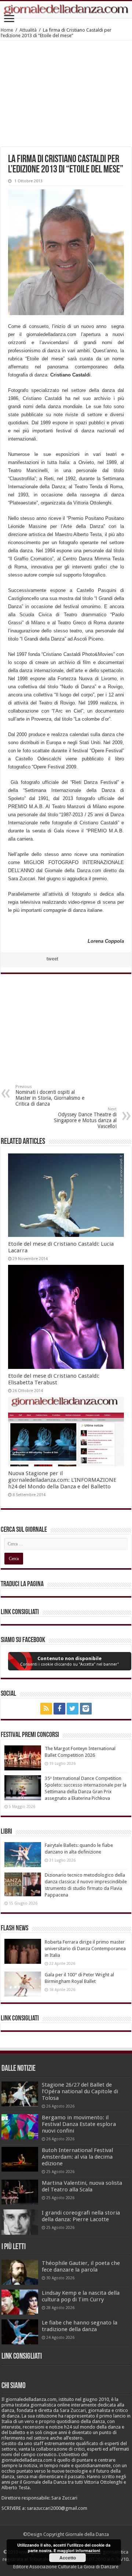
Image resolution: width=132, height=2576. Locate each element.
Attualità (28, 30)
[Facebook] (59, 1709)
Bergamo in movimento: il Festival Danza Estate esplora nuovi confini (79, 2124)
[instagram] (86, 1709)
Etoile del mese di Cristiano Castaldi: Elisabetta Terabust (54, 1379)
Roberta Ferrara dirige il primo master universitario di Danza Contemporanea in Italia (85, 1949)
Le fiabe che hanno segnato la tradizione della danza (80, 2326)
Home (7, 30)
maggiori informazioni (79, 2550)
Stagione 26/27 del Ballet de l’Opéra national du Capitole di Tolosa (80, 2091)
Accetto (68, 2558)
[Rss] (46, 1709)
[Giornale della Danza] (66, 10)
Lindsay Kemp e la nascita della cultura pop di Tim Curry (81, 2296)
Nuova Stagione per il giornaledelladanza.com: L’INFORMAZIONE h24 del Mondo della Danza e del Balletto (62, 1480)
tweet (52, 959)
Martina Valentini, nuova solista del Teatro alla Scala (82, 2186)
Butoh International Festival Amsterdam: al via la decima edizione (77, 2157)
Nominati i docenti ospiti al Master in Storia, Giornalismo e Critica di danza (50, 1096)
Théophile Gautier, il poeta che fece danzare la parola (81, 2266)
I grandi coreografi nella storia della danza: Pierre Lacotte (81, 2216)
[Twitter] (73, 1709)
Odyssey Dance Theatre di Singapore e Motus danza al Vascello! (85, 1118)
